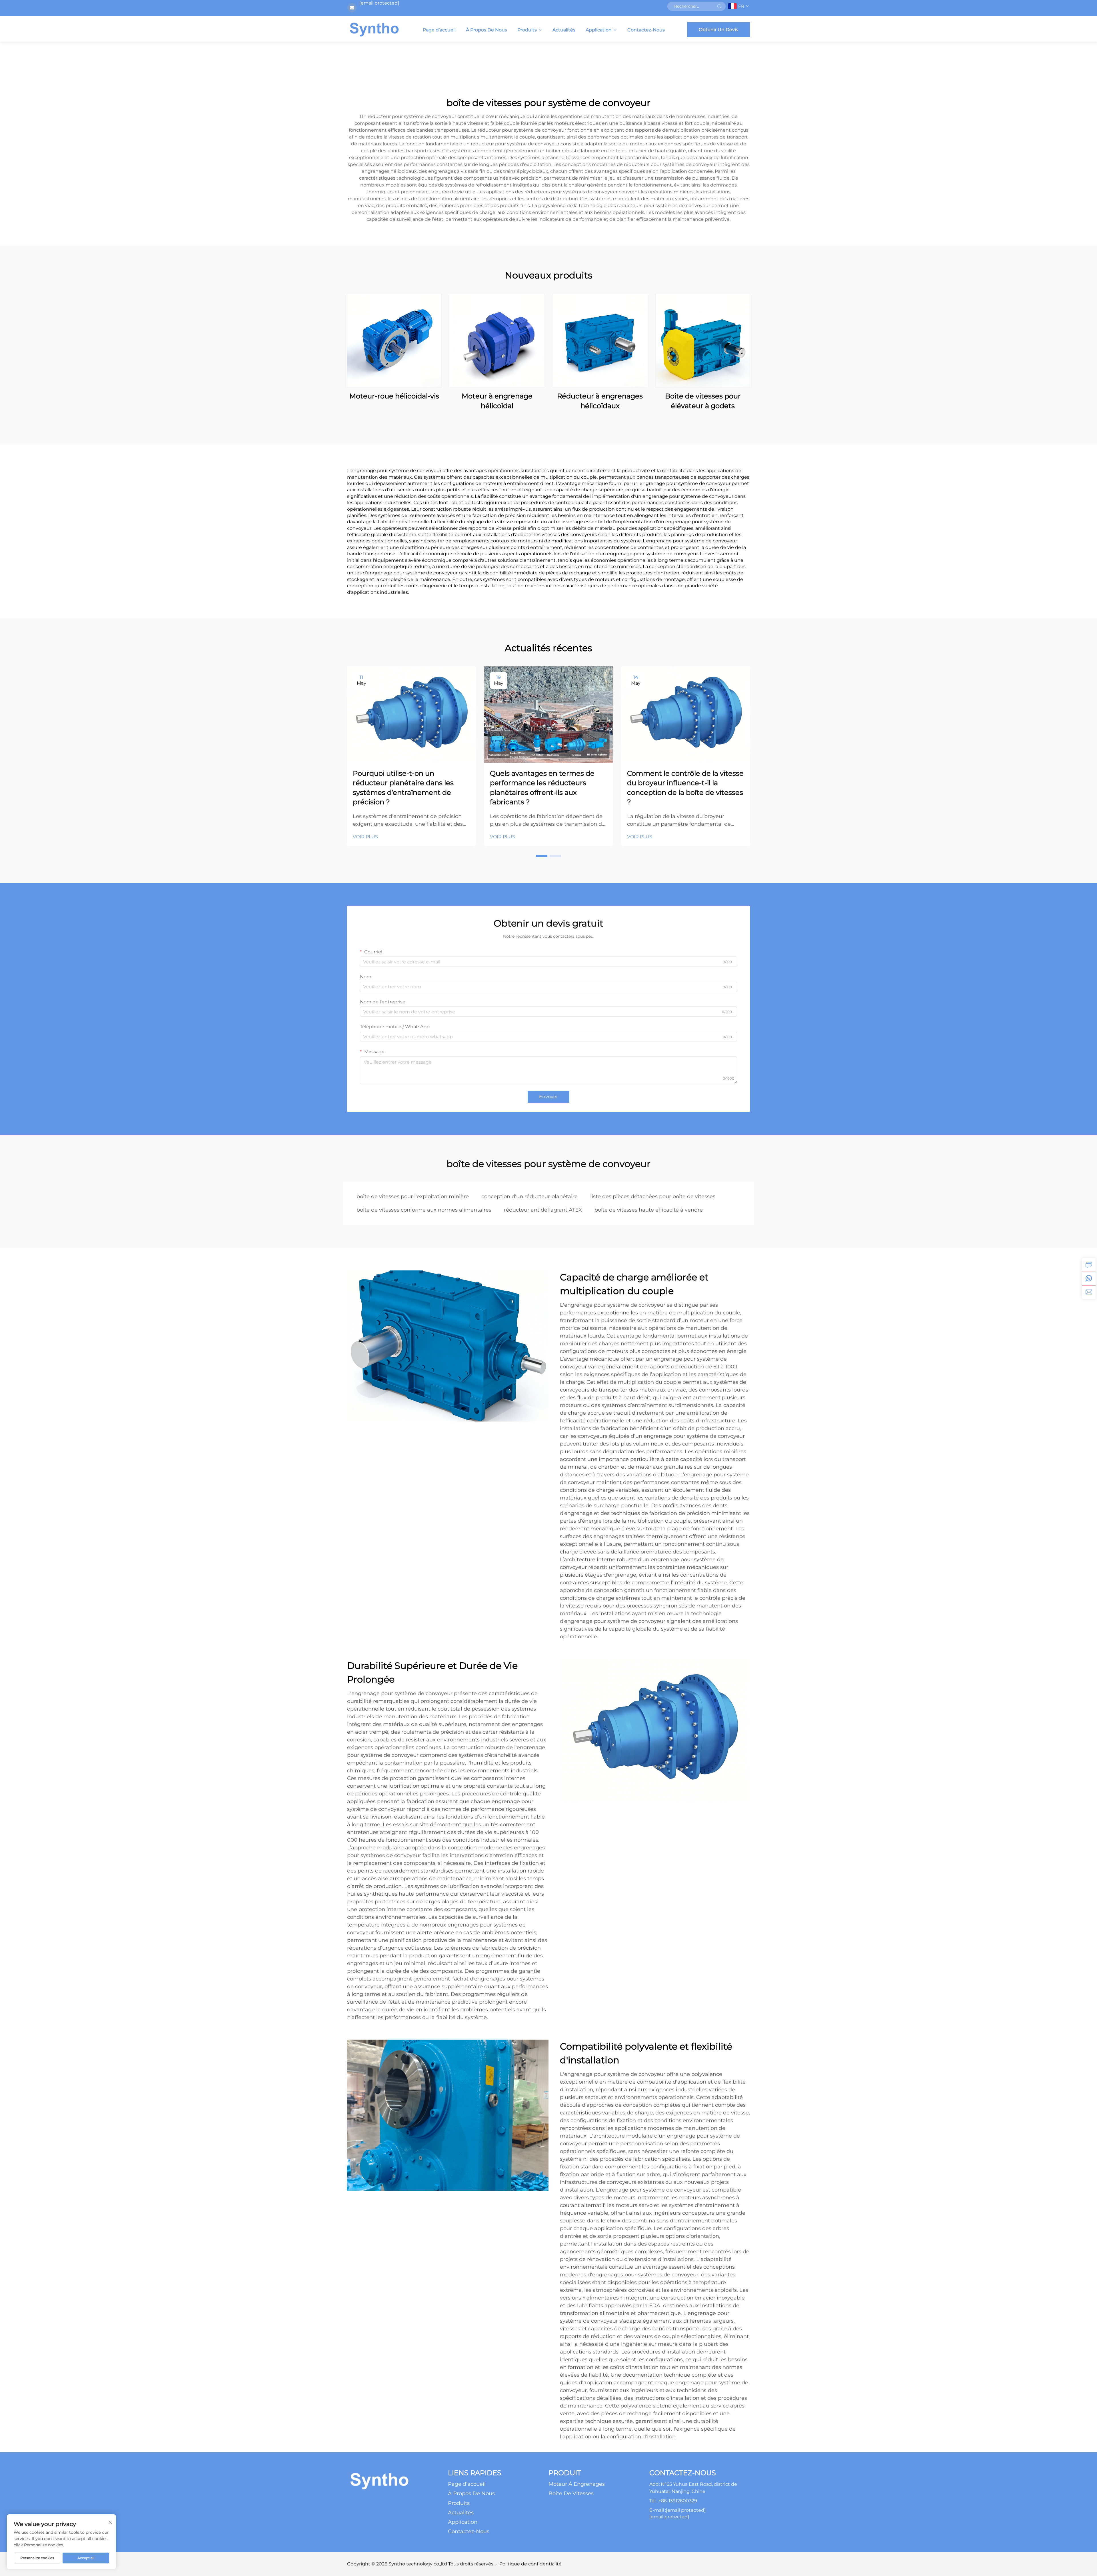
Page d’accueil (439, 30)
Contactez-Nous (646, 30)
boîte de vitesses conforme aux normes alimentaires (424, 1210)
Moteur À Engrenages (577, 2484)
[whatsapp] (1089, 1278)
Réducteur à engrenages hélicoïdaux (600, 401)
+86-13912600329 (678, 2501)
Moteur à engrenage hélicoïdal (497, 401)
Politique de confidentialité (531, 2564)
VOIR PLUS (365, 837)
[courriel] (1089, 1292)
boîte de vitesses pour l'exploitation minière (413, 1196)
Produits (527, 30)
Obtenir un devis (718, 30)
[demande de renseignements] (1089, 1265)
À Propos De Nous (487, 30)
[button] (542, 856)
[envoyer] (719, 6)
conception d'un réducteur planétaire (530, 1196)
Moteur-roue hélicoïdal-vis (394, 396)
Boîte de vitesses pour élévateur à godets (703, 401)
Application (599, 30)
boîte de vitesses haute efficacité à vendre (649, 1210)
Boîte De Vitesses (571, 2493)
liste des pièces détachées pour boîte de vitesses (653, 1196)
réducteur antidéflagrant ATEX (543, 1210)
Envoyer (548, 1097)
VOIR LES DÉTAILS (394, 341)
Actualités (564, 30)
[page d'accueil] (374, 29)
